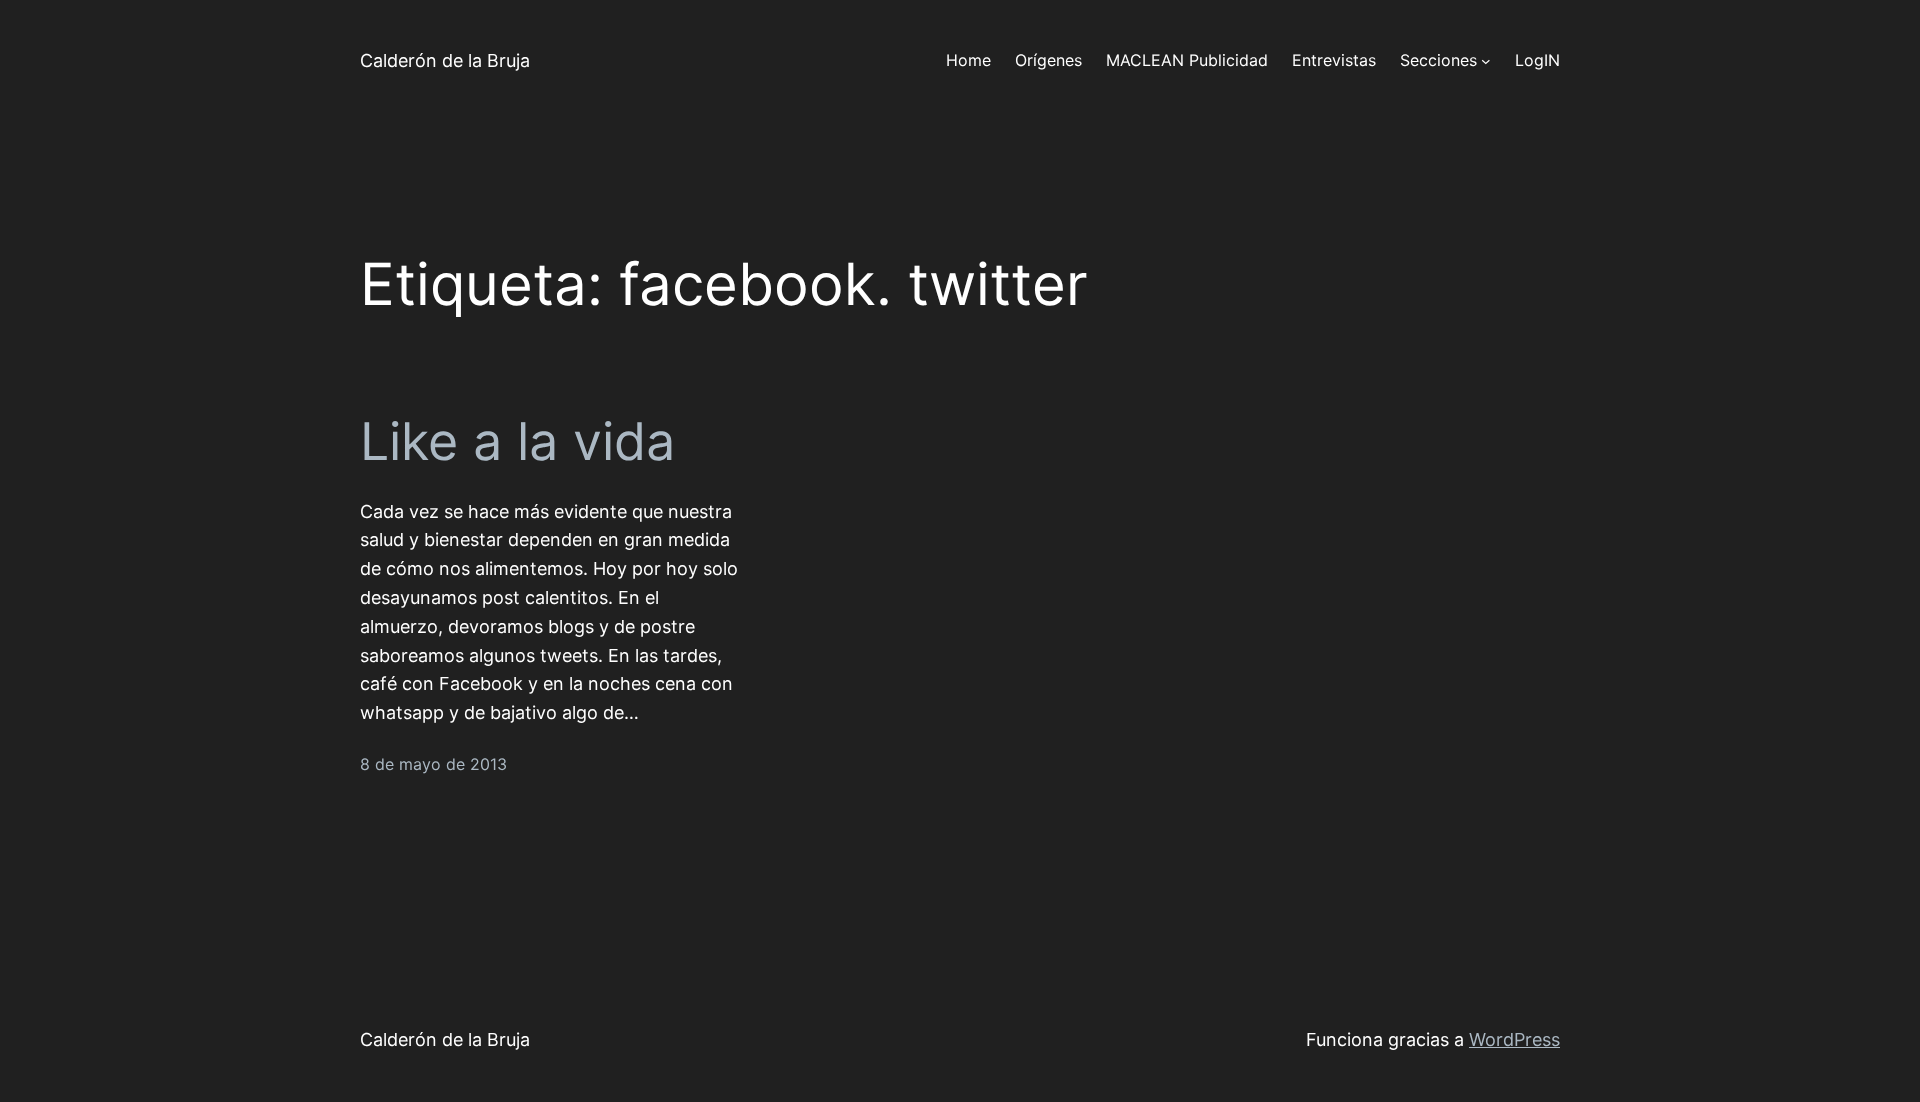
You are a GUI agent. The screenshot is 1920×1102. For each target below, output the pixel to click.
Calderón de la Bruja (445, 60)
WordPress (1514, 1039)
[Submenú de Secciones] (1486, 61)
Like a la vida (517, 442)
